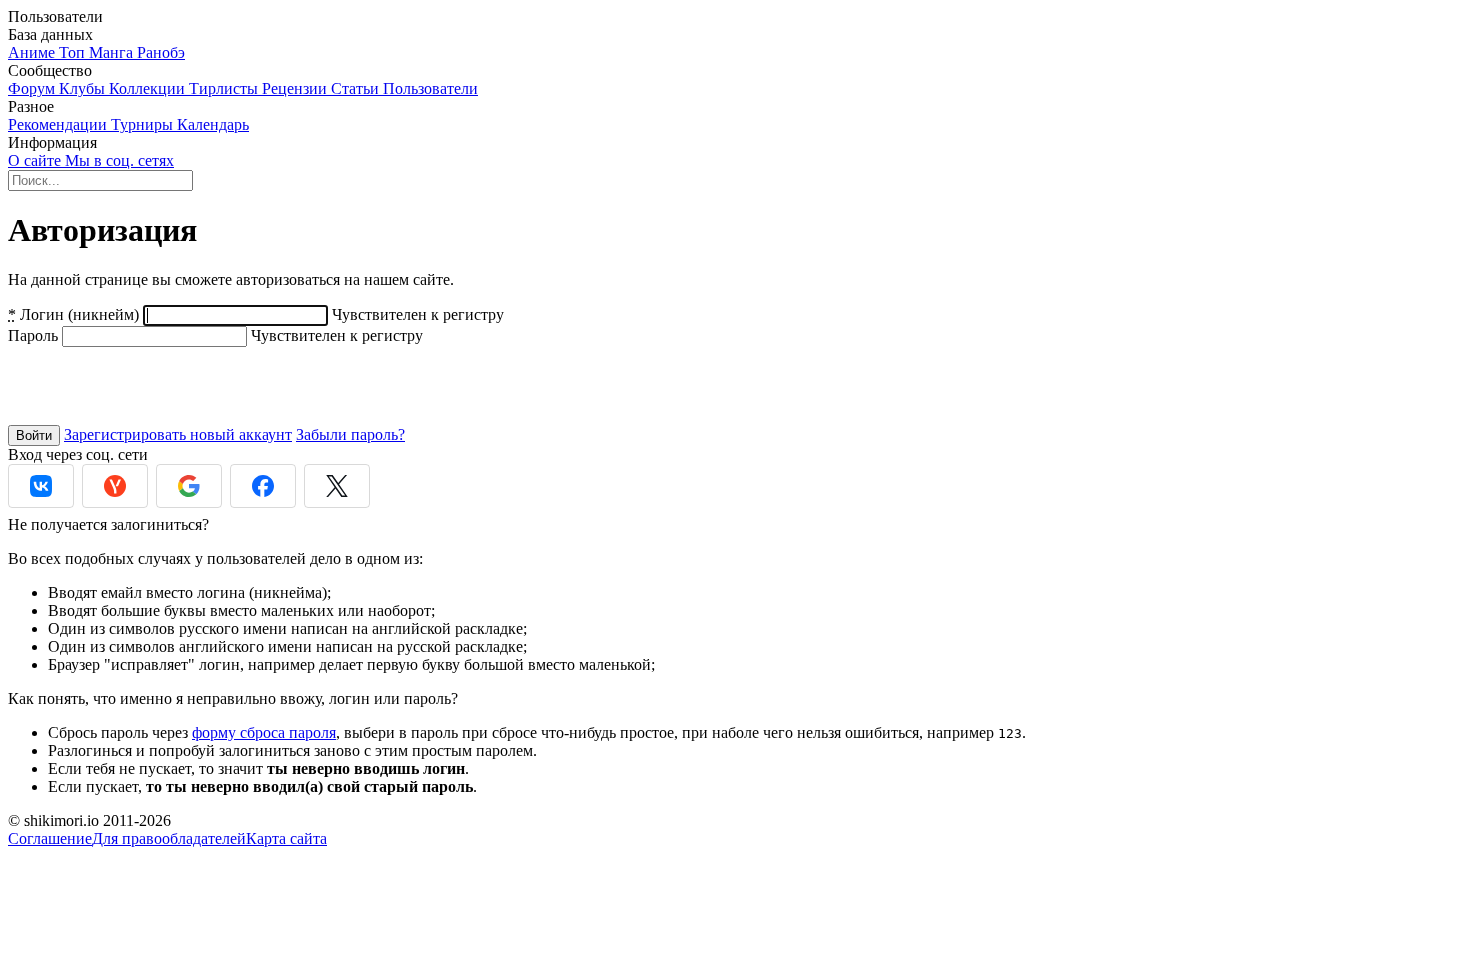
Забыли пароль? (350, 434)
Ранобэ (161, 52)
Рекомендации (59, 124)
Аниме (33, 52)
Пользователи (430, 88)
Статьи (357, 88)
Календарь (213, 124)
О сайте (36, 160)
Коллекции (149, 88)
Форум (33, 88)
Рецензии (296, 88)
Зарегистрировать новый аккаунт (178, 434)
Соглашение (50, 838)
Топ (74, 52)
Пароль (33, 335)
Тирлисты (225, 88)
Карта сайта (286, 838)
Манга (113, 52)
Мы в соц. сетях (119, 160)
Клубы (84, 88)
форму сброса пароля (264, 732)
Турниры (144, 124)
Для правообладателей (169, 838)
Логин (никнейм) (73, 314)
